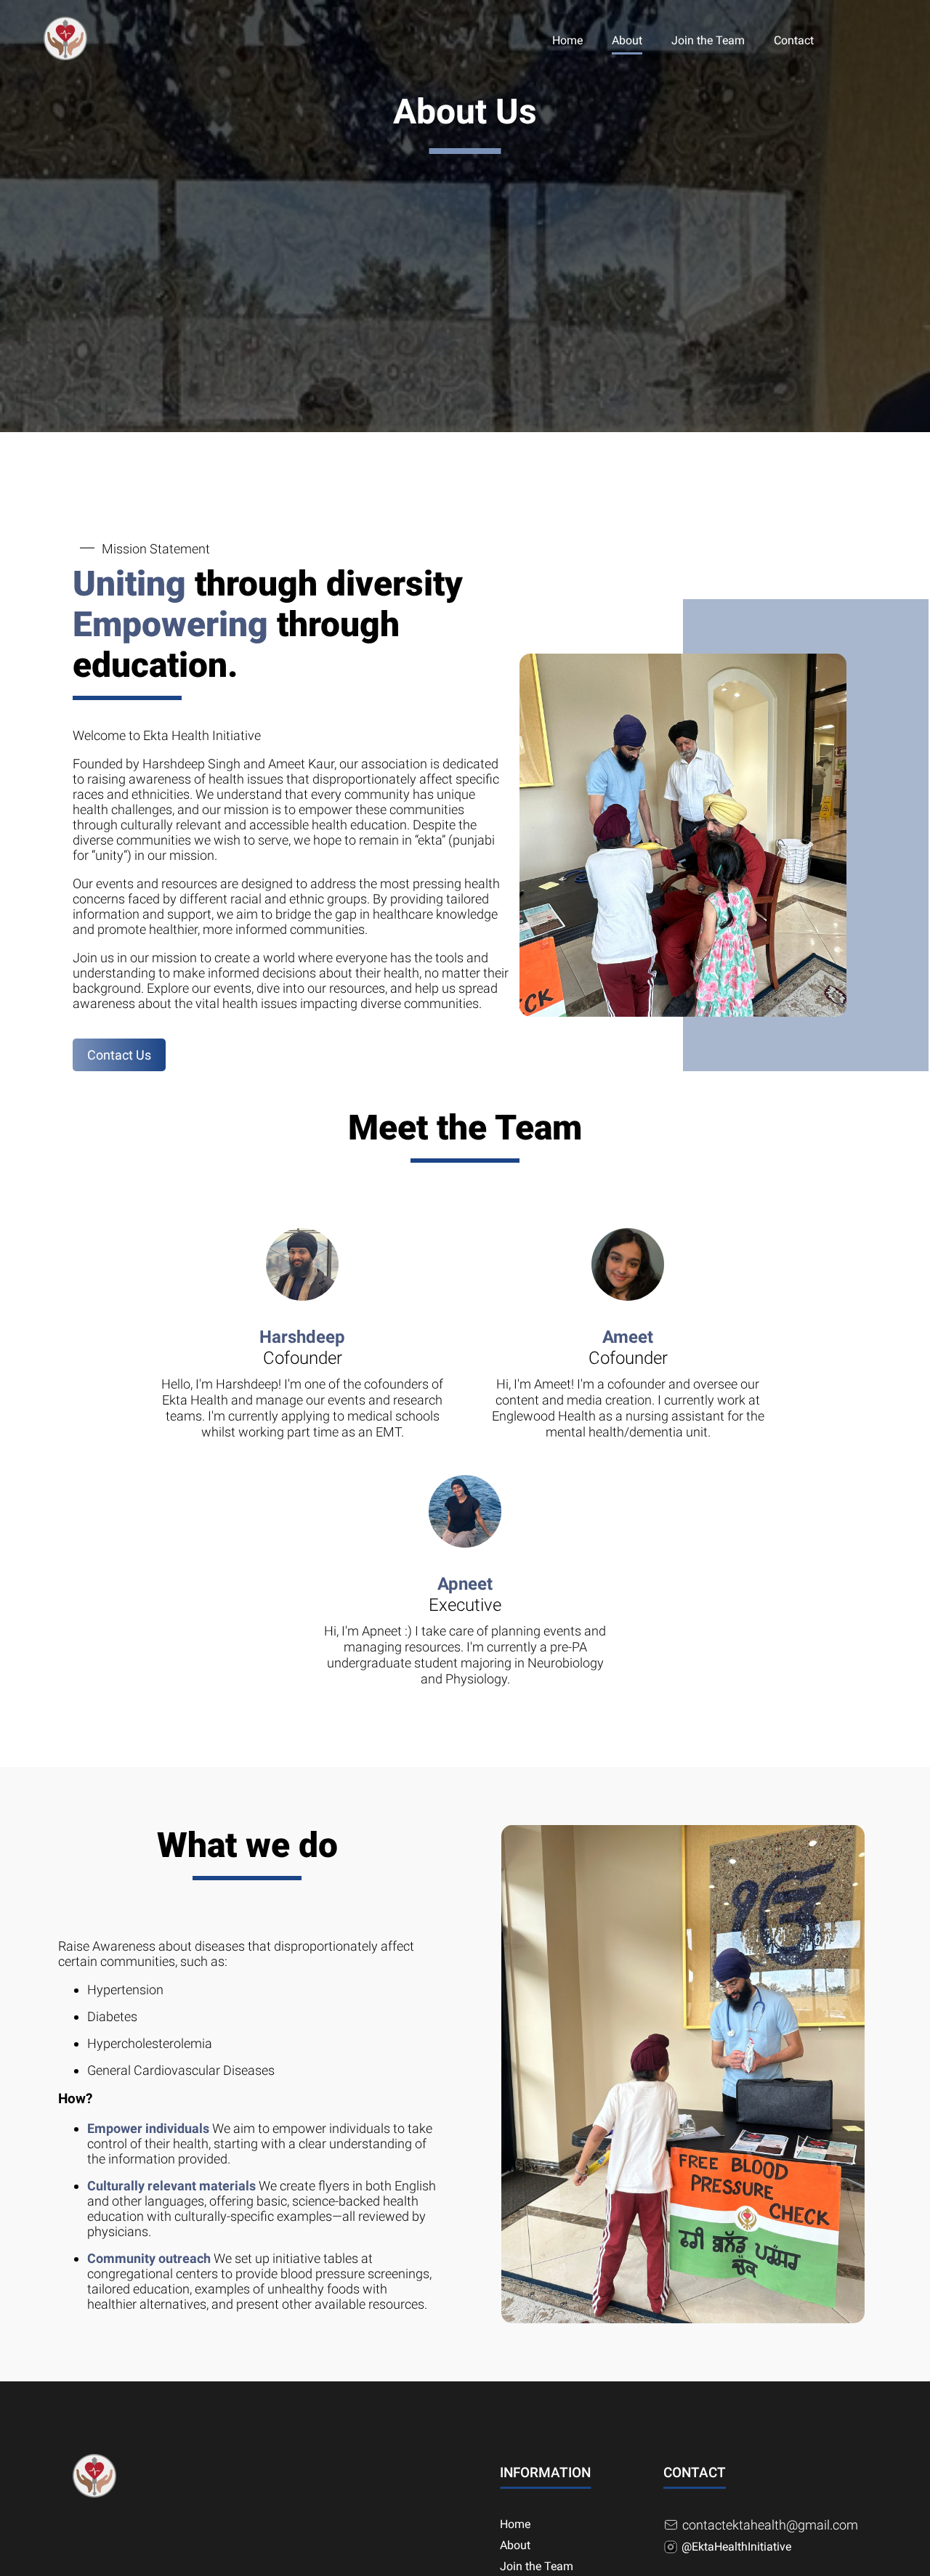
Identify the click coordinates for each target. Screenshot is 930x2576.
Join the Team (708, 40)
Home (567, 40)
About (627, 40)
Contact (794, 40)
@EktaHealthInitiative (736, 2547)
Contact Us (119, 1055)
